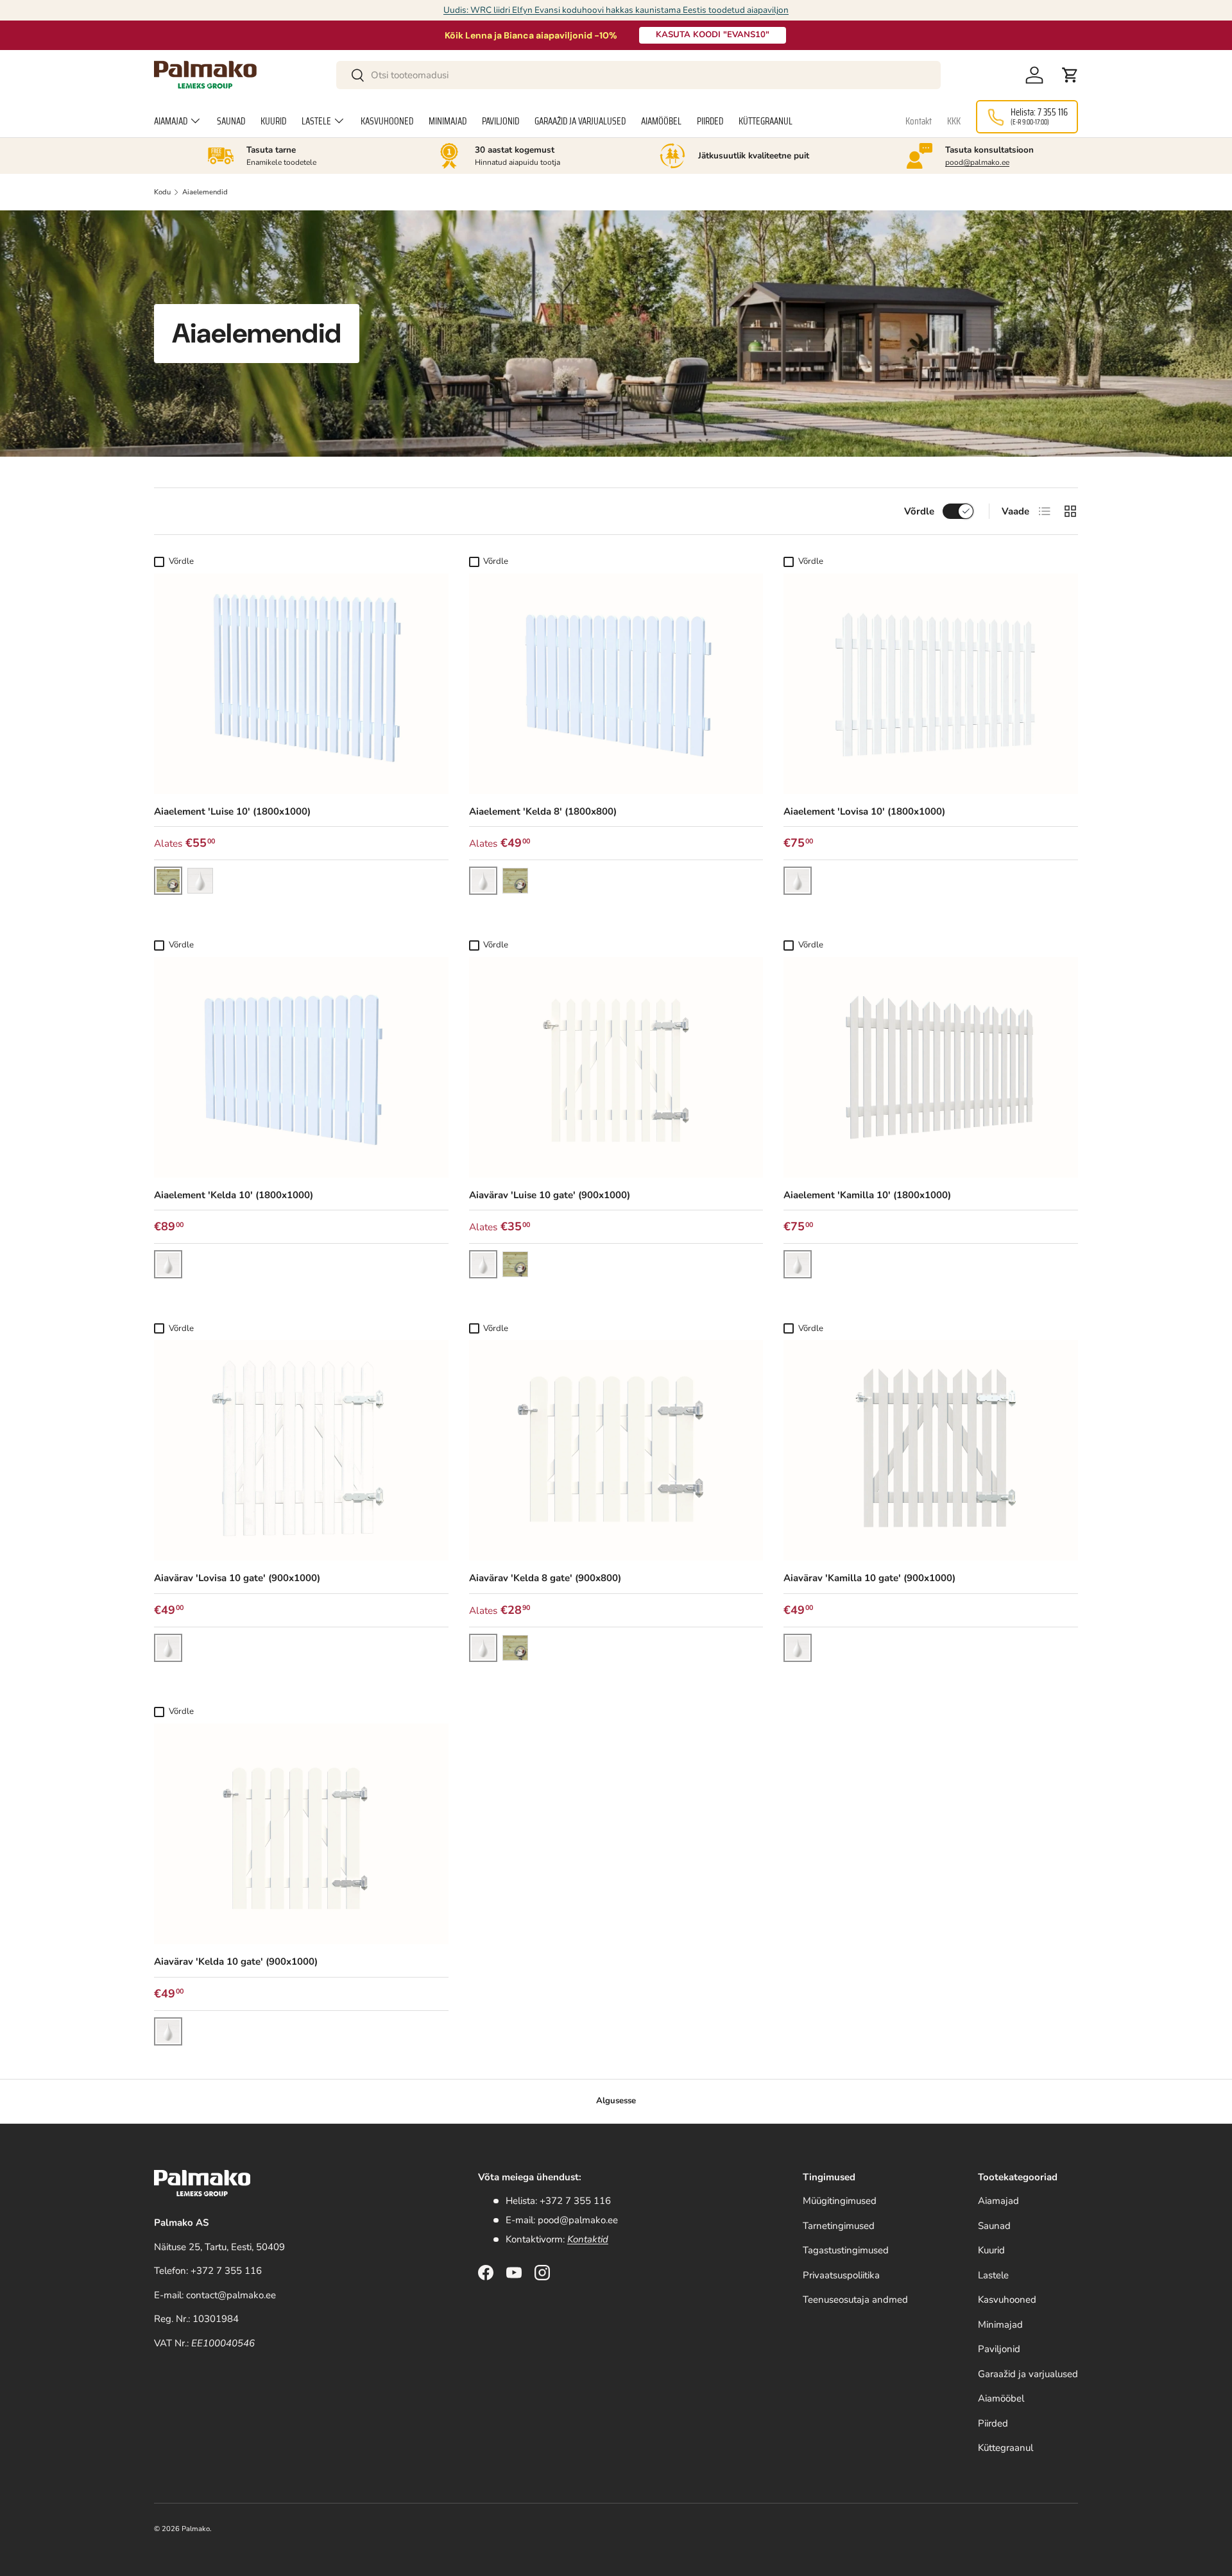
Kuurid (273, 121)
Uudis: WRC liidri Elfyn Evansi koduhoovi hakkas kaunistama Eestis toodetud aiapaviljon (616, 10)
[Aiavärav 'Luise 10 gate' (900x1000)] (616, 1067)
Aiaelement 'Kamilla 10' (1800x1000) (867, 1195)
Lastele (316, 121)
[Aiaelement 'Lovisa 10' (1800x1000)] (931, 684)
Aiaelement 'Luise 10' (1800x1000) (232, 811)
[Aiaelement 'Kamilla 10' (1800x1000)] (931, 1067)
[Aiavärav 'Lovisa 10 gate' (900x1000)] (301, 1450)
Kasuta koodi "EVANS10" (713, 35)
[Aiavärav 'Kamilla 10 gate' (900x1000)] (931, 1450)
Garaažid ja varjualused (580, 121)
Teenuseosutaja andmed (855, 2300)
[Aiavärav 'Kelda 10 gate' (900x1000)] (301, 1834)
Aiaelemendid (205, 192)
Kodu (162, 192)
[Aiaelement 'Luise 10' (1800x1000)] (301, 684)
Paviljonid (501, 121)
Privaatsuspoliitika (841, 2275)
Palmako (196, 2529)
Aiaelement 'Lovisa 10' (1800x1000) (864, 811)
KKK (954, 121)
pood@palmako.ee (977, 162)
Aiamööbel (661, 121)
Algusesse (616, 2101)
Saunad (231, 121)
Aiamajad (171, 121)
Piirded (710, 121)
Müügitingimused (840, 2201)
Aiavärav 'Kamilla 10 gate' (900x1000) (869, 1578)
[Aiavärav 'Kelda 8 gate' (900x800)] (616, 1450)
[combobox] (639, 75)
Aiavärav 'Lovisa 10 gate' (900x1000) (237, 1578)
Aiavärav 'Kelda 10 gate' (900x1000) (236, 1962)
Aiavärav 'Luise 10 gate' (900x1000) (550, 1195)
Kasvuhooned (387, 121)
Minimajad (448, 121)
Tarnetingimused (839, 2226)
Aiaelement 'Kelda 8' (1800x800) (543, 811)
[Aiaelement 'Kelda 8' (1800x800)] (616, 684)
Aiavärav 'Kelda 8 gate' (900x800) (545, 1578)
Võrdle (919, 511)
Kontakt (919, 121)
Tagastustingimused (846, 2250)
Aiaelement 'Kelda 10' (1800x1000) (234, 1195)
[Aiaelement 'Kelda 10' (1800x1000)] (301, 1067)
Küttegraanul (766, 121)
